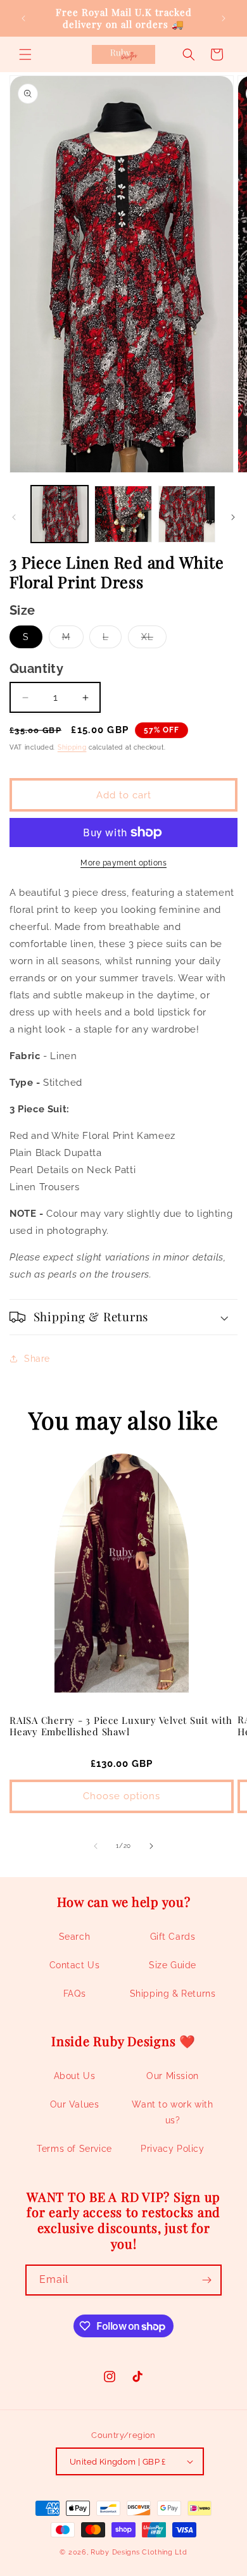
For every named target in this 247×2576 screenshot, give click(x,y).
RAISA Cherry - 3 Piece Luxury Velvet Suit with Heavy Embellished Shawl (121, 1726)
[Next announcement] (224, 18)
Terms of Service (74, 2149)
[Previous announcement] (23, 18)
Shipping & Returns (173, 1994)
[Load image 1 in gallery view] (60, 514)
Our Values (75, 2104)
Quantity (36, 669)
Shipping (72, 747)
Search (75, 1937)
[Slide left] (14, 517)
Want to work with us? (172, 2112)
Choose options (122, 1796)
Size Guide (173, 1965)
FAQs (74, 1994)
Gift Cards (173, 1937)
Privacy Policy (172, 2149)
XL (154, 640)
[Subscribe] (206, 2280)
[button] (25, 54)
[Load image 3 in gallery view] (187, 514)
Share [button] (37, 1359)
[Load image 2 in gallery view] (123, 514)
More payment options (123, 863)
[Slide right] (233, 517)
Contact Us (75, 1965)
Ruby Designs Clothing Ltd (139, 2552)
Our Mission (173, 2076)
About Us (75, 2076)
